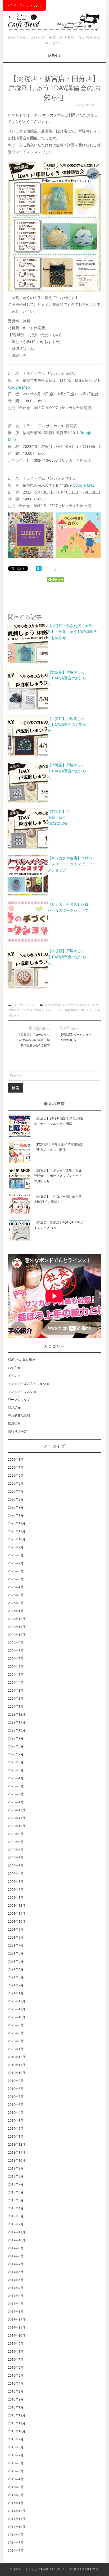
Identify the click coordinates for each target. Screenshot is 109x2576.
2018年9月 (16, 2168)
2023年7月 (16, 1754)
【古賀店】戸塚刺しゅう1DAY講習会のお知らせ (67, 725)
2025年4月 (16, 1587)
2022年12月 (17, 1810)
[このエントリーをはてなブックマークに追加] (39, 568)
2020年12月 (17, 2001)
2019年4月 (16, 2113)
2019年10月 (17, 2073)
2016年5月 (16, 2375)
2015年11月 (17, 2423)
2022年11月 (17, 1818)
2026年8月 (16, 1460)
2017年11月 (17, 2232)
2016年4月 (16, 2383)
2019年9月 (16, 2081)
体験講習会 (72, 1010)
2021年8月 (16, 1937)
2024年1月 (16, 1706)
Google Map (19, 387)
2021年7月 (16, 1945)
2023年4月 (16, 1778)
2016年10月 (17, 2336)
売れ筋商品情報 (19, 1415)
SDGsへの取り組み (22, 1360)
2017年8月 (16, 2256)
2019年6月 (16, 2105)
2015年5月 (16, 2471)
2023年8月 (16, 1746)
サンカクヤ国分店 (74, 1005)
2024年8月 (16, 1651)
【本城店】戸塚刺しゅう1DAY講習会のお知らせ (67, 771)
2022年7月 (16, 1850)
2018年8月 (16, 2176)
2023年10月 (17, 1730)
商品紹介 (14, 1407)
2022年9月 (16, 1834)
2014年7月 (16, 2551)
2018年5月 (16, 2200)
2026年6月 (16, 1475)
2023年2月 (16, 1794)
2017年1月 (16, 2312)
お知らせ (14, 1368)
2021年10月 (17, 1921)
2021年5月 (16, 1961)
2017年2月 (16, 2304)
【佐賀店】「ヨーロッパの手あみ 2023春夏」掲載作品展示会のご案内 (34, 1040)
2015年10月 (17, 2431)
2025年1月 (16, 1611)
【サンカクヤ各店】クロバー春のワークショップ (68, 907)
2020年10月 (17, 2017)
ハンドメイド (55, 1010)
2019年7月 (16, 2097)
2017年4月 (16, 2288)
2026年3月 (16, 1499)
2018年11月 (17, 2152)
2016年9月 (16, 2344)
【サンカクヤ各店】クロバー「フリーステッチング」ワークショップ (72, 864)
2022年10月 (17, 1826)
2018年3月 (16, 2216)
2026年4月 (16, 1491)
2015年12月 (17, 2415)
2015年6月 (16, 2463)
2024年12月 (17, 1619)
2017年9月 (16, 2248)
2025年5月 (16, 1579)
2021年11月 (17, 1913)
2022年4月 (16, 1874)
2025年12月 (17, 1523)
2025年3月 (16, 1595)
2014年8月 (16, 2543)
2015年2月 (16, 2495)
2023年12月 (17, 1714)
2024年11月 (17, 1627)
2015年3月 (16, 2487)
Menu (54, 56)
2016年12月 (17, 2320)
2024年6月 (16, 1667)
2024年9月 (16, 1643)
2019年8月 (16, 2089)
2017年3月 (16, 2296)
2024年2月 (16, 1698)
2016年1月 (16, 2407)
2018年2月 (16, 2224)
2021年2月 (16, 1985)
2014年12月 (17, 2511)
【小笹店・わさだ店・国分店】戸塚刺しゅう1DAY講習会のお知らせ (72, 632)
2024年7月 (16, 1659)
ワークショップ (24, 1005)
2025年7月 (16, 1563)
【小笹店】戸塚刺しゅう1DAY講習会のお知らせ (67, 957)
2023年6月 (16, 1762)
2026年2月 (16, 1507)
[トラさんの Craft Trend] (54, 21)
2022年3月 (16, 1882)
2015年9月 (16, 2439)
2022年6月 (16, 1858)
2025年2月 (16, 1603)
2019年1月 (16, 2136)
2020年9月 (16, 2025)
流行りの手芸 (17, 1431)
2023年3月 (16, 1786)
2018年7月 (16, 2184)
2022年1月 (16, 1898)
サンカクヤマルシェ (22, 1392)
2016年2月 (16, 2399)
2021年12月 (17, 1906)
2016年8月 (16, 2352)
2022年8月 (16, 1842)
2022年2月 (16, 1890)
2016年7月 (16, 2359)
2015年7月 (16, 2455)
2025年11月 (17, 1531)
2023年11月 (17, 1722)
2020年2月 (16, 2041)
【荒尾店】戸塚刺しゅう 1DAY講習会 (59, 817)
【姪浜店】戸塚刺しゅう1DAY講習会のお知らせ (67, 678)
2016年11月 (17, 2328)
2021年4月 (16, 1969)
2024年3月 (16, 1690)
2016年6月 (16, 2367)
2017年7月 (16, 2264)
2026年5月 (16, 1483)
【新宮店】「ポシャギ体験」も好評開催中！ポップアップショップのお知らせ (58, 1176)
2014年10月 (17, 2527)
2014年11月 (17, 2519)
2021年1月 (16, 1993)
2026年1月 (16, 1515)
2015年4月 (16, 2479)
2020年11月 (17, 2009)
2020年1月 (16, 2049)
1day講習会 (53, 1005)
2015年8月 (16, 2447)
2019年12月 (17, 2057)
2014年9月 (16, 2535)
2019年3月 (16, 2121)
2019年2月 (16, 2129)
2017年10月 (17, 2240)
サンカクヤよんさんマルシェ (29, 1384)
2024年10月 (17, 1635)
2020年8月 (16, 2033)
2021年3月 (16, 1977)
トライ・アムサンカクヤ (24, 5)
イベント (14, 1376)
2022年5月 (16, 1866)
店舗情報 (14, 1423)
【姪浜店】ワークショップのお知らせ (75, 1037)
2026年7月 (16, 1467)
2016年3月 (16, 2391)
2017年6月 (16, 2272)
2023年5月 (16, 1770)
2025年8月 (16, 1555)
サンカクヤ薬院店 (33, 1010)
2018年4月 (16, 2208)
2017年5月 (16, 2280)
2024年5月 (16, 1675)
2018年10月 (17, 2160)
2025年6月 (16, 1571)
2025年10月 (17, 1539)
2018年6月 (16, 2192)
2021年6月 (16, 1953)
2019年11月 (17, 2065)
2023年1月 (16, 1802)
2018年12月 (17, 2144)
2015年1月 (16, 2503)
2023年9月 (16, 1738)
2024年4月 (16, 1683)
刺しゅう (87, 1010)
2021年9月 (16, 1929)
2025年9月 (16, 1547)
